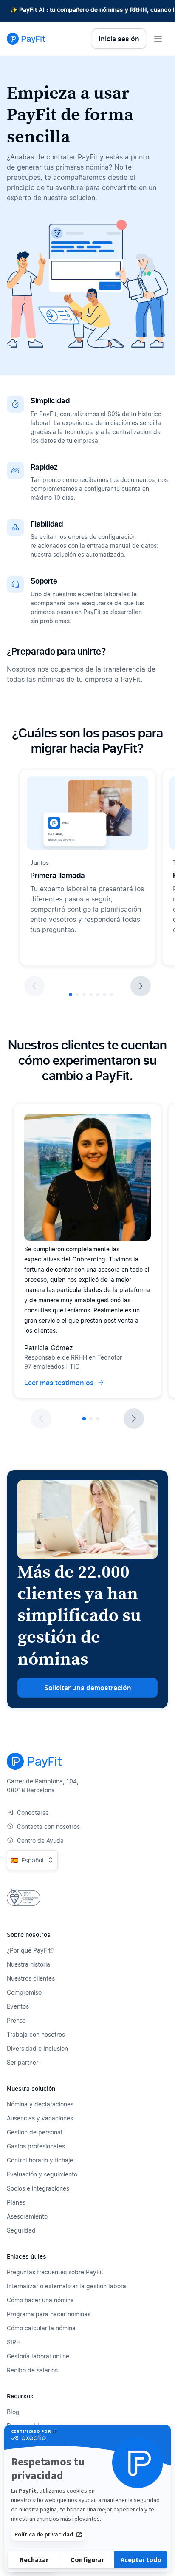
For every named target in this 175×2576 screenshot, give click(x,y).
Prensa (16, 2020)
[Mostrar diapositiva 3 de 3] (98, 1419)
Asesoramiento (27, 2216)
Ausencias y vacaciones (40, 2118)
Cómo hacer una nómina (40, 2300)
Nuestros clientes (31, 1978)
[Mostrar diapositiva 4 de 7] (91, 995)
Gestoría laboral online (38, 2356)
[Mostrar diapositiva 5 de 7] (98, 995)
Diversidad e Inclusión (37, 2048)
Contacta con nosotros (48, 1826)
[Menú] (158, 39)
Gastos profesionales (36, 2146)
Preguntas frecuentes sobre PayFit (55, 2272)
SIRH (14, 2342)
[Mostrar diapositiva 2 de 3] (91, 1419)
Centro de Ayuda (40, 1841)
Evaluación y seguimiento (42, 2174)
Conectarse (33, 1812)
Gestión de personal (35, 2132)
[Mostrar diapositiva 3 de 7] (84, 995)
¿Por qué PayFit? (30, 1950)
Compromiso (24, 1992)
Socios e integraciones (38, 2188)
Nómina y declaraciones (40, 2104)
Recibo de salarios (32, 2370)
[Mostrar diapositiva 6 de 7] (104, 995)
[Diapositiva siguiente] (141, 986)
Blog (13, 2412)
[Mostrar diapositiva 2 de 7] (77, 995)
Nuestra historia (28, 1964)
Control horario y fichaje (40, 2160)
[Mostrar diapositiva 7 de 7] (111, 995)
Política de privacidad (44, 2535)
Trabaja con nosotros (36, 2034)
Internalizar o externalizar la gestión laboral (67, 2286)
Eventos (18, 2006)
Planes (16, 2202)
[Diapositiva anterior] (34, 986)
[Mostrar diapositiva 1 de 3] (84, 1419)
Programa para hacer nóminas (49, 2314)
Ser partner (23, 2062)
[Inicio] (26, 39)
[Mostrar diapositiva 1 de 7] (71, 995)
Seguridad (21, 2230)
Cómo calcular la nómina (41, 2328)
